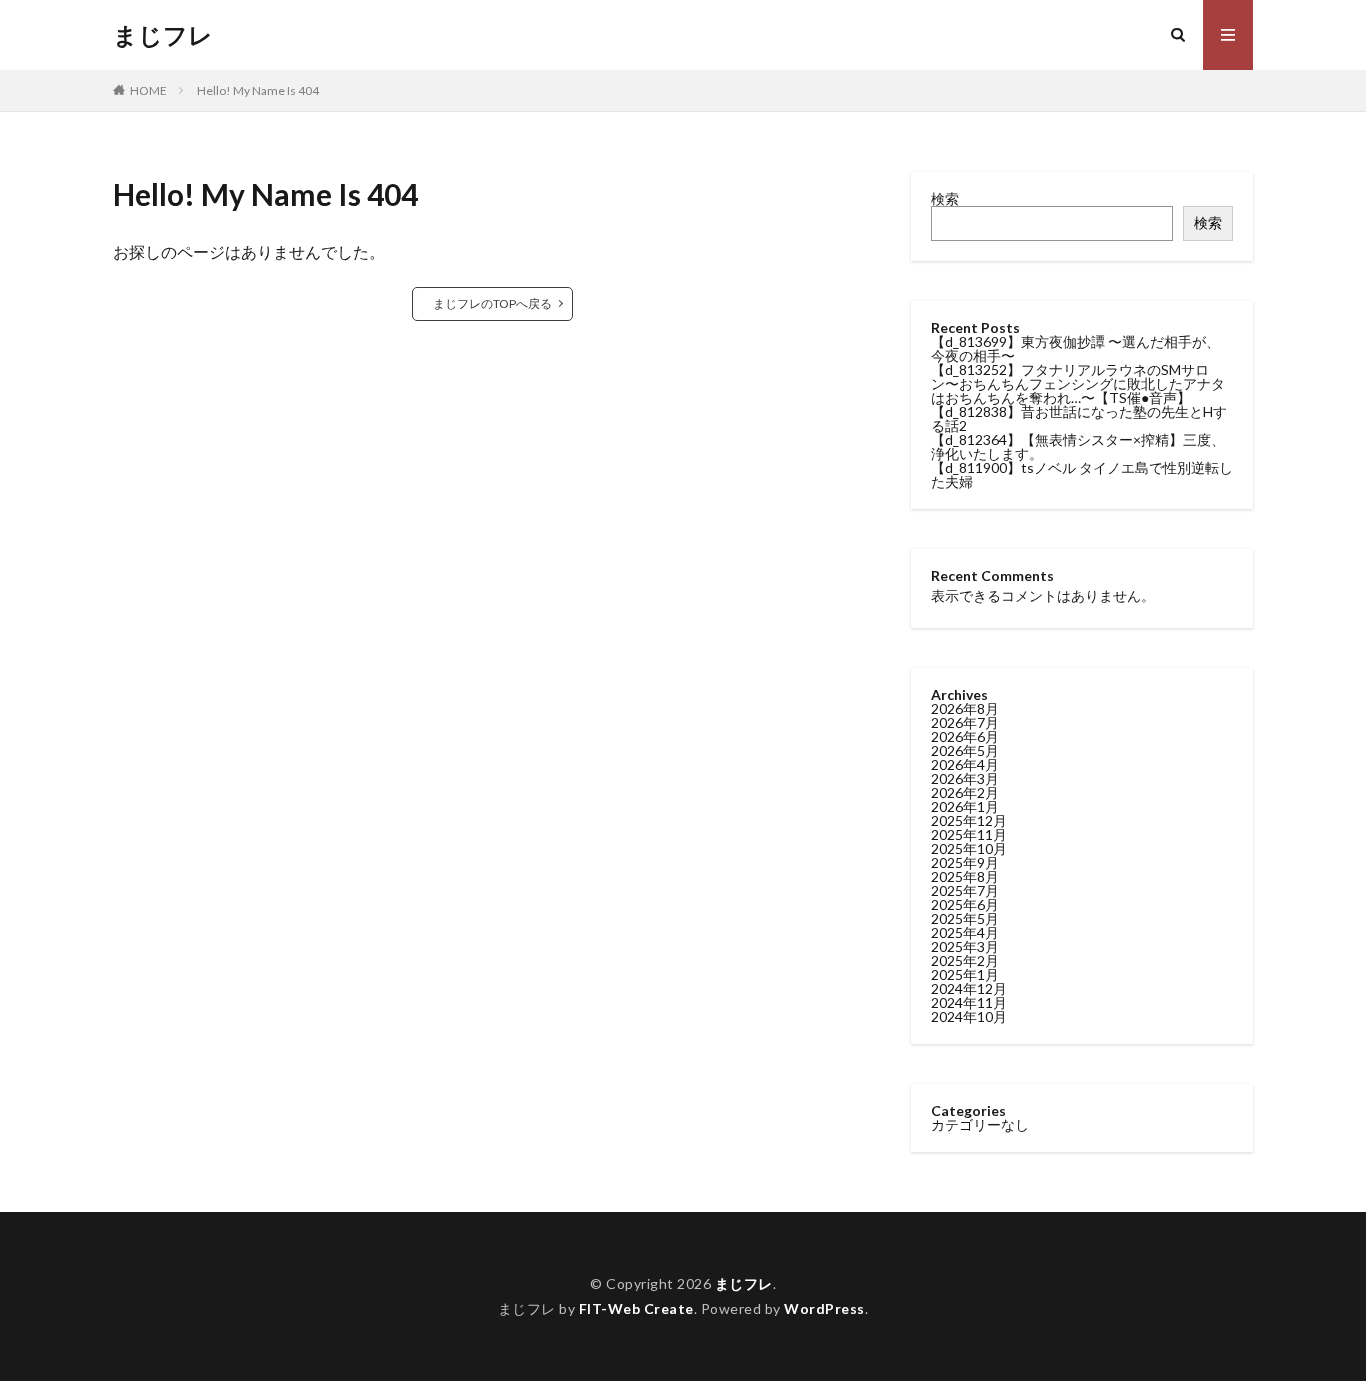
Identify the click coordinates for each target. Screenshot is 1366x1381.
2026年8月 (965, 708)
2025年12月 (969, 820)
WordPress (824, 1308)
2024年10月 (969, 1016)
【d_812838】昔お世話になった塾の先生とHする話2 (1079, 418)
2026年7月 (965, 722)
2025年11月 (969, 834)
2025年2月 (965, 960)
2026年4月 (965, 764)
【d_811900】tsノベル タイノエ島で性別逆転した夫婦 (1082, 474)
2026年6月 (965, 736)
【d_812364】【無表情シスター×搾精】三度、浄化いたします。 (1078, 446)
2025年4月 (965, 932)
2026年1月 (965, 806)
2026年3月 (965, 778)
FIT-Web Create (636, 1308)
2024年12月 (969, 988)
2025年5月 (965, 918)
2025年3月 (965, 946)
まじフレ (163, 35)
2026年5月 (965, 750)
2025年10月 (969, 848)
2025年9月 (965, 862)
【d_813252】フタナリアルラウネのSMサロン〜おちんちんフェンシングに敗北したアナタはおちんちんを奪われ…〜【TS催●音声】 (1078, 383)
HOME (148, 90)
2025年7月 (965, 890)
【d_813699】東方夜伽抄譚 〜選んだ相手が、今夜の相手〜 (1075, 348)
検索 (945, 198)
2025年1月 (965, 974)
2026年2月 (965, 792)
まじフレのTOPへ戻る (492, 303)
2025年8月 (965, 876)
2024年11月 (969, 1002)
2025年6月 (965, 904)
